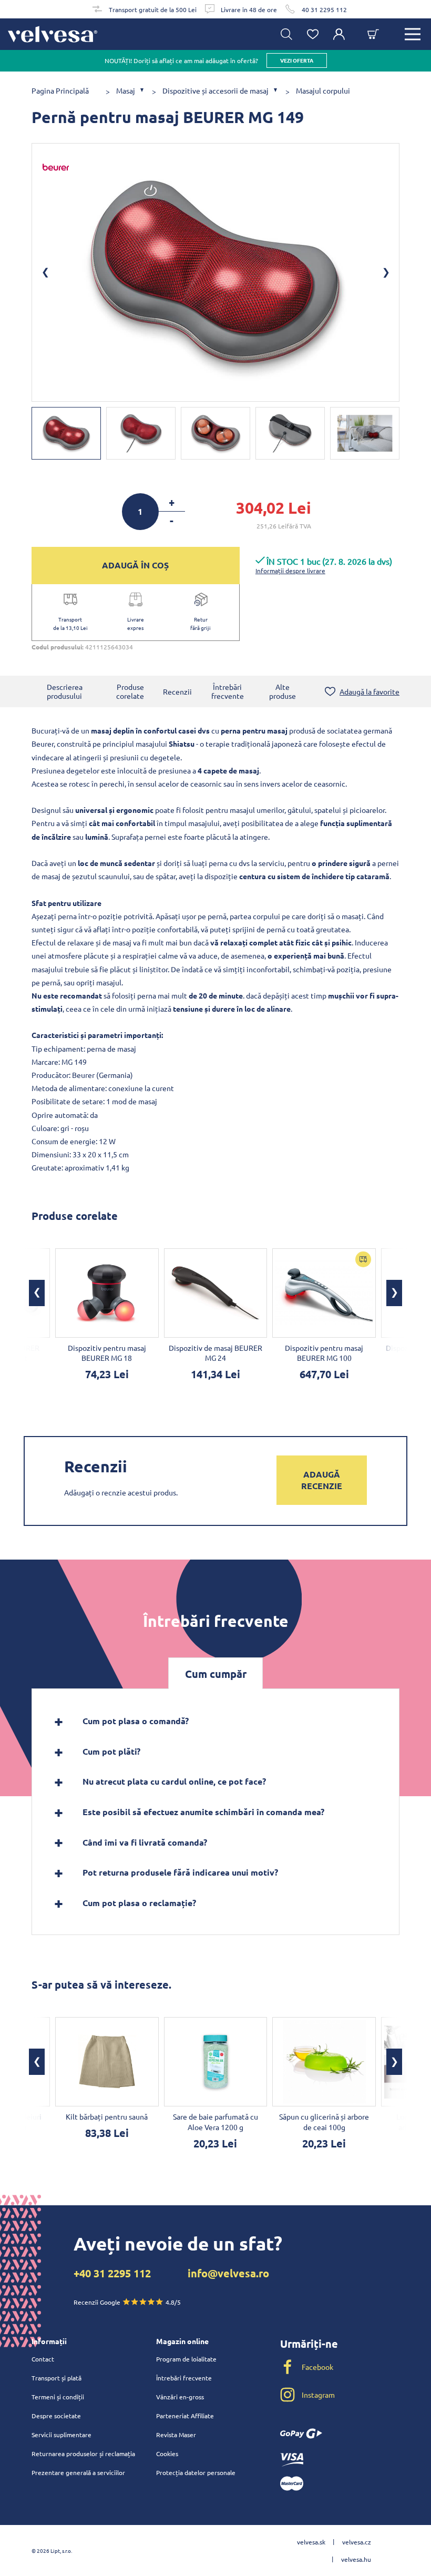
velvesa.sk (311, 2542)
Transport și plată (57, 2378)
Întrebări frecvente (228, 691)
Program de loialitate (186, 2359)
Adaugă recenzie (322, 1480)
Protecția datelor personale (196, 2472)
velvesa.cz (357, 2542)
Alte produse (283, 691)
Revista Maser (176, 2435)
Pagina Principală (60, 91)
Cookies (167, 2453)
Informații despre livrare (290, 571)
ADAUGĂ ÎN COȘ (135, 565)
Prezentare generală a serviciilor (78, 2472)
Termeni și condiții (58, 2397)
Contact (43, 2359)
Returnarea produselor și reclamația (83, 2453)
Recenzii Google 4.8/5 (127, 2302)
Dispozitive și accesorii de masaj (215, 91)
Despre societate (56, 2416)
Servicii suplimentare (61, 2435)
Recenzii (177, 691)
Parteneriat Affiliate (185, 2416)
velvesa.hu (356, 2559)
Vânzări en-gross (180, 2397)
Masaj (126, 91)
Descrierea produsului (65, 691)
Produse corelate (130, 691)
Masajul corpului (323, 91)
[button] (37, 1293)
